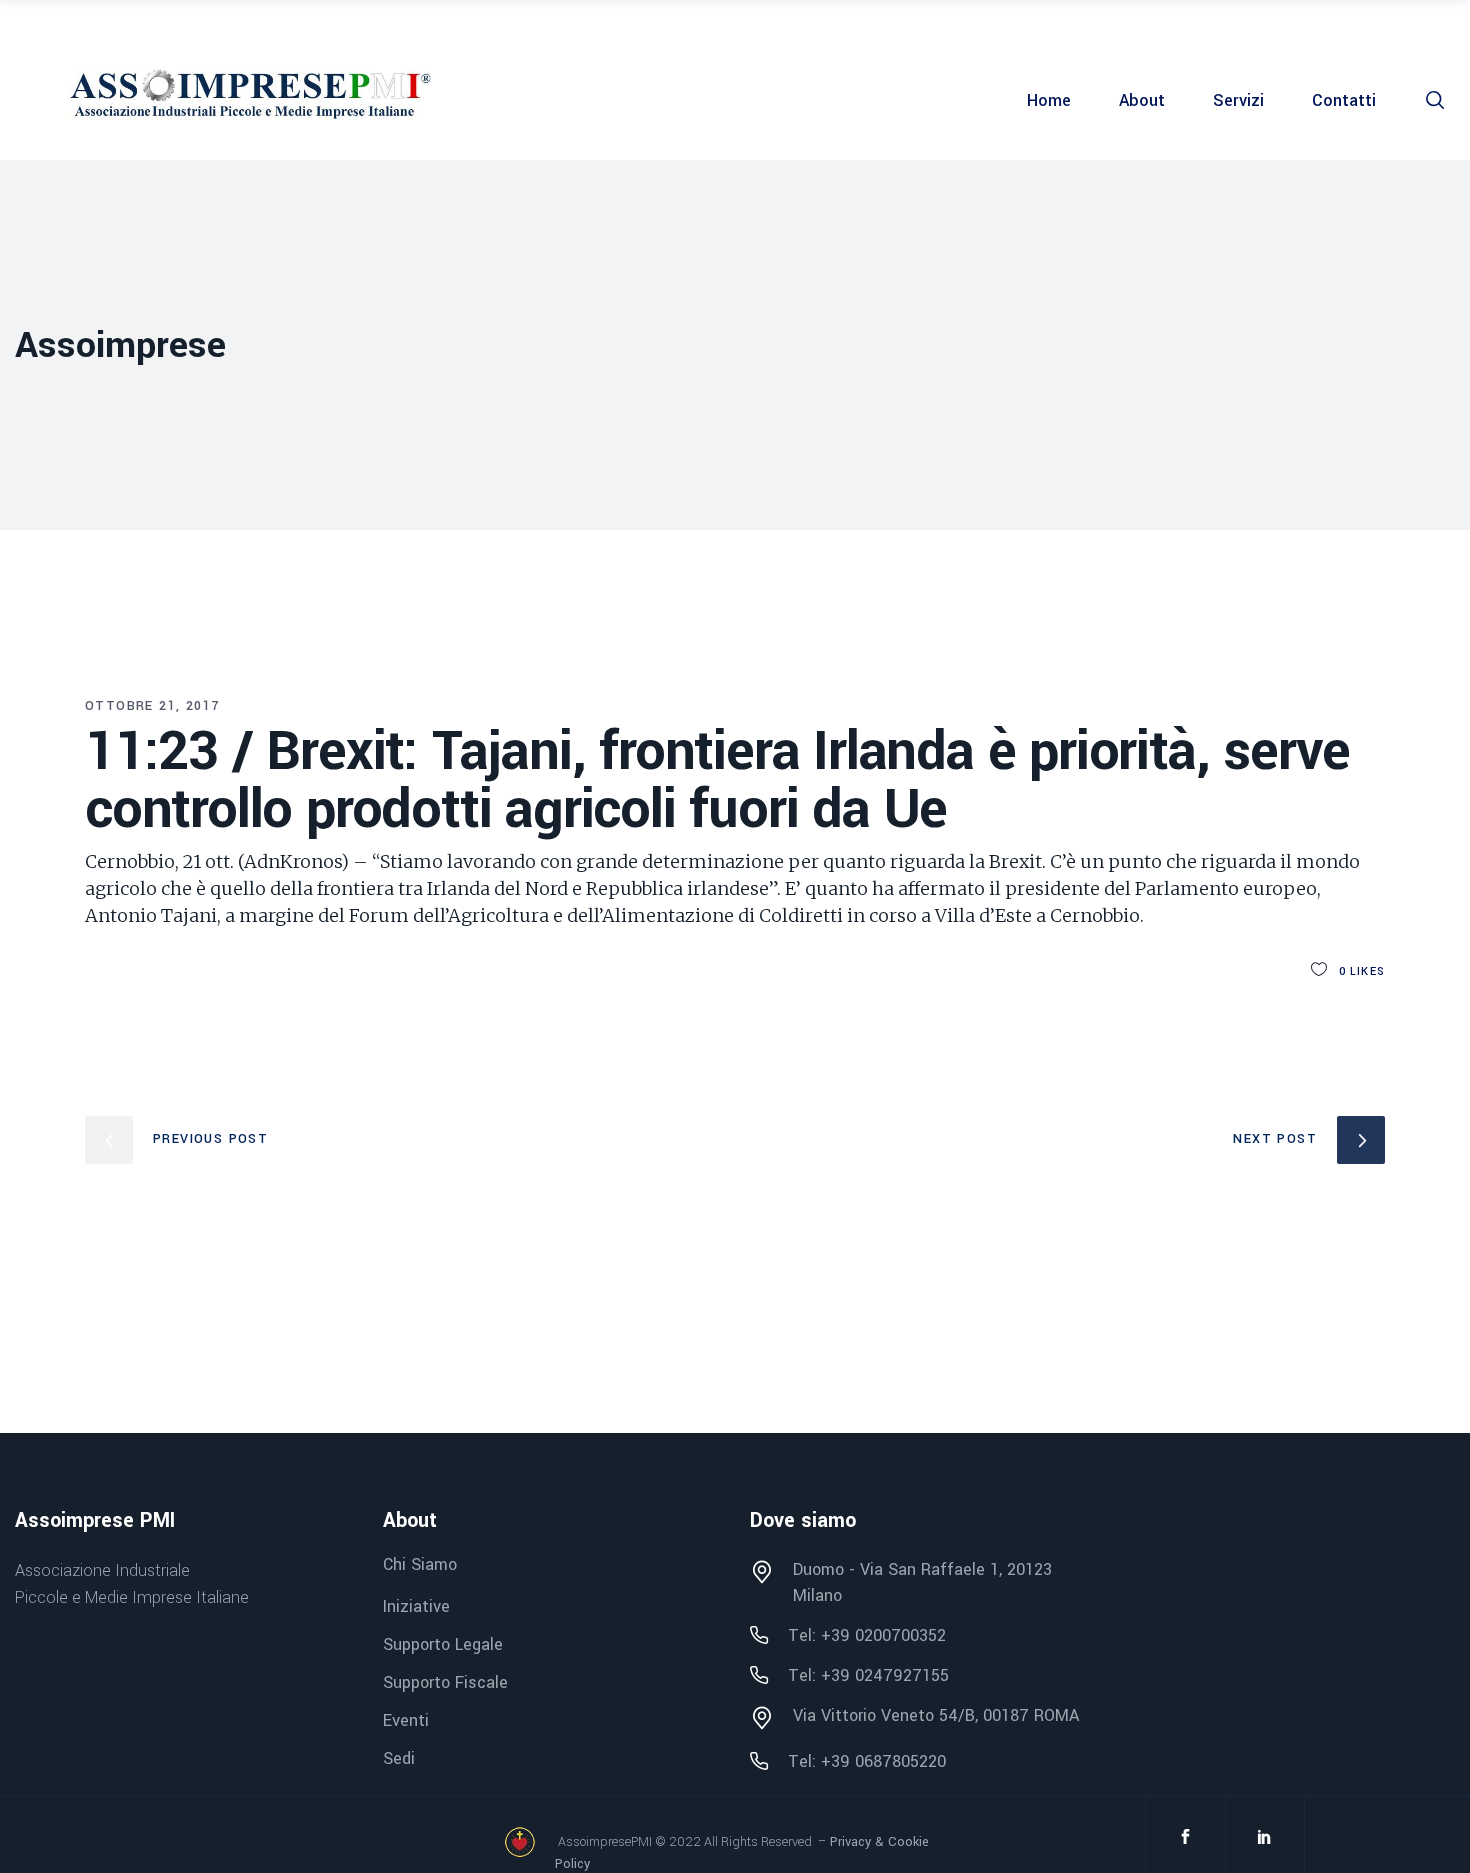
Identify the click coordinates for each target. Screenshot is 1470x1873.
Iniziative (416, 1606)
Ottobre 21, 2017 (152, 706)
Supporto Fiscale (445, 1682)
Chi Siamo (420, 1565)
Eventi (406, 1720)
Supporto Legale (443, 1644)
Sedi (399, 1758)
